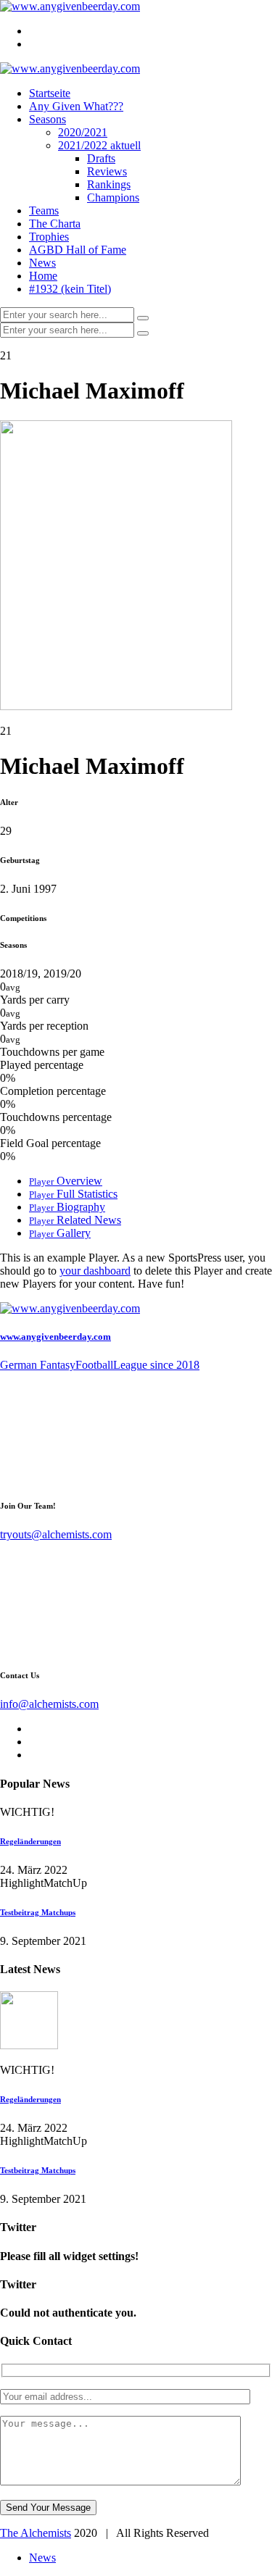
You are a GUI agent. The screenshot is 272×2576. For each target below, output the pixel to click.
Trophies (49, 237)
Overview (66, 1181)
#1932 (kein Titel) (70, 289)
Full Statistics (73, 1194)
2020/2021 (83, 132)
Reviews (107, 171)
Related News (75, 1220)
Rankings (109, 184)
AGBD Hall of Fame (78, 250)
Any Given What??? (76, 106)
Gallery (60, 1233)
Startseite (50, 93)
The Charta (55, 224)
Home (43, 276)
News (42, 263)
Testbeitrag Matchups (38, 1912)
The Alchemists (36, 2533)
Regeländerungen (30, 1841)
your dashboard (95, 1271)
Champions (113, 197)
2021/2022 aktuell (99, 145)
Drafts (101, 158)
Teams (44, 211)
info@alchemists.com (49, 1704)
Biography (67, 1207)
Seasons (48, 119)
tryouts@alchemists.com (56, 1534)
